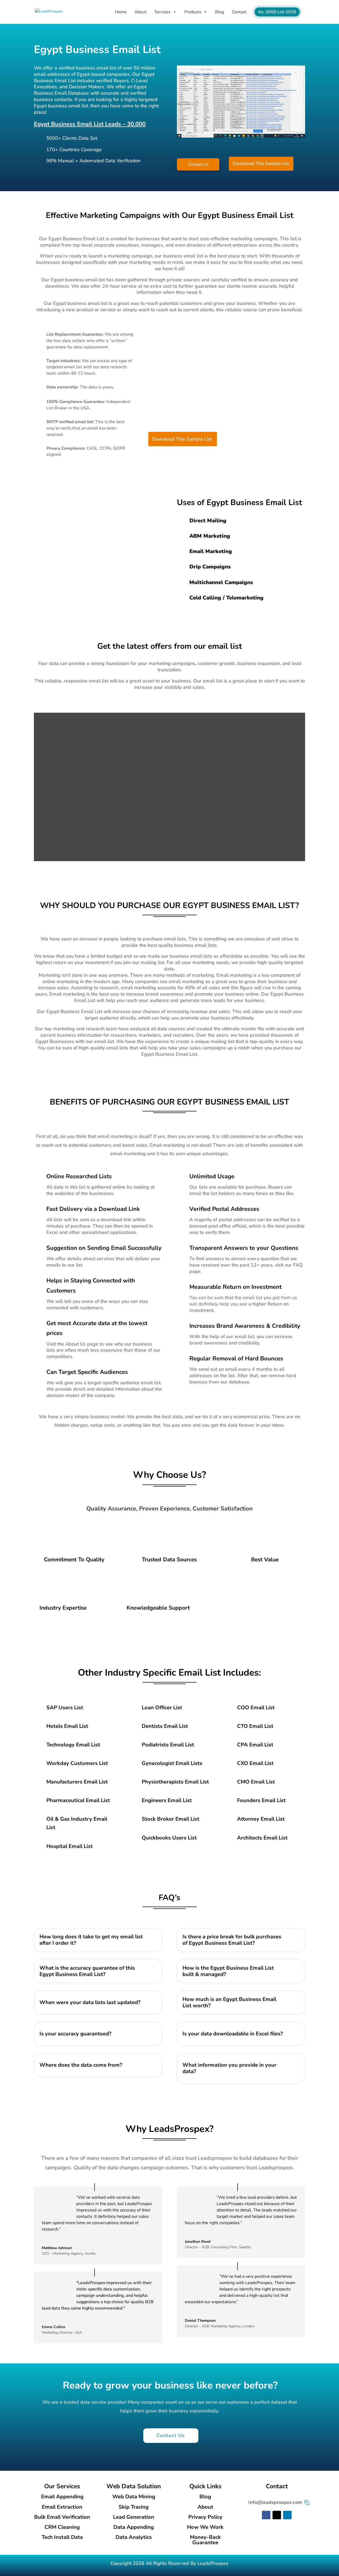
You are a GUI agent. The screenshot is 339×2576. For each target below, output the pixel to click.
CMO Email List (256, 1782)
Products (193, 12)
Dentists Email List (165, 1726)
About (140, 12)
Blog (220, 12)
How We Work (205, 2527)
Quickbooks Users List (169, 1838)
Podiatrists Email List (168, 1745)
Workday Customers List (77, 1763)
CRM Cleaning (62, 2527)
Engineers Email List (167, 1800)
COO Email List (256, 1708)
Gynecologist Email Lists (172, 1763)
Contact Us (198, 164)
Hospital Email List (70, 1846)
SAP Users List (65, 1708)
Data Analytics (134, 2537)
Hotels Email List (67, 1726)
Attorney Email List (261, 1819)
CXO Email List (255, 1763)
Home (121, 12)
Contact (239, 12)
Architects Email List (262, 1838)
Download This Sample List (261, 163)
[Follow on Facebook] (266, 2515)
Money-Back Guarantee (205, 2540)
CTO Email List (255, 1726)
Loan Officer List (162, 1708)
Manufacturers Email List (77, 1782)
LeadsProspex (213, 2563)
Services (162, 12)
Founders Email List (261, 1800)
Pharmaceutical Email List (78, 1800)
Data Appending (134, 2527)
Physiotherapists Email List (175, 1782)
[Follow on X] (277, 2515)
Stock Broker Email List (171, 1819)
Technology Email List (73, 1745)
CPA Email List (255, 1745)
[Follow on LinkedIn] (287, 2515)
